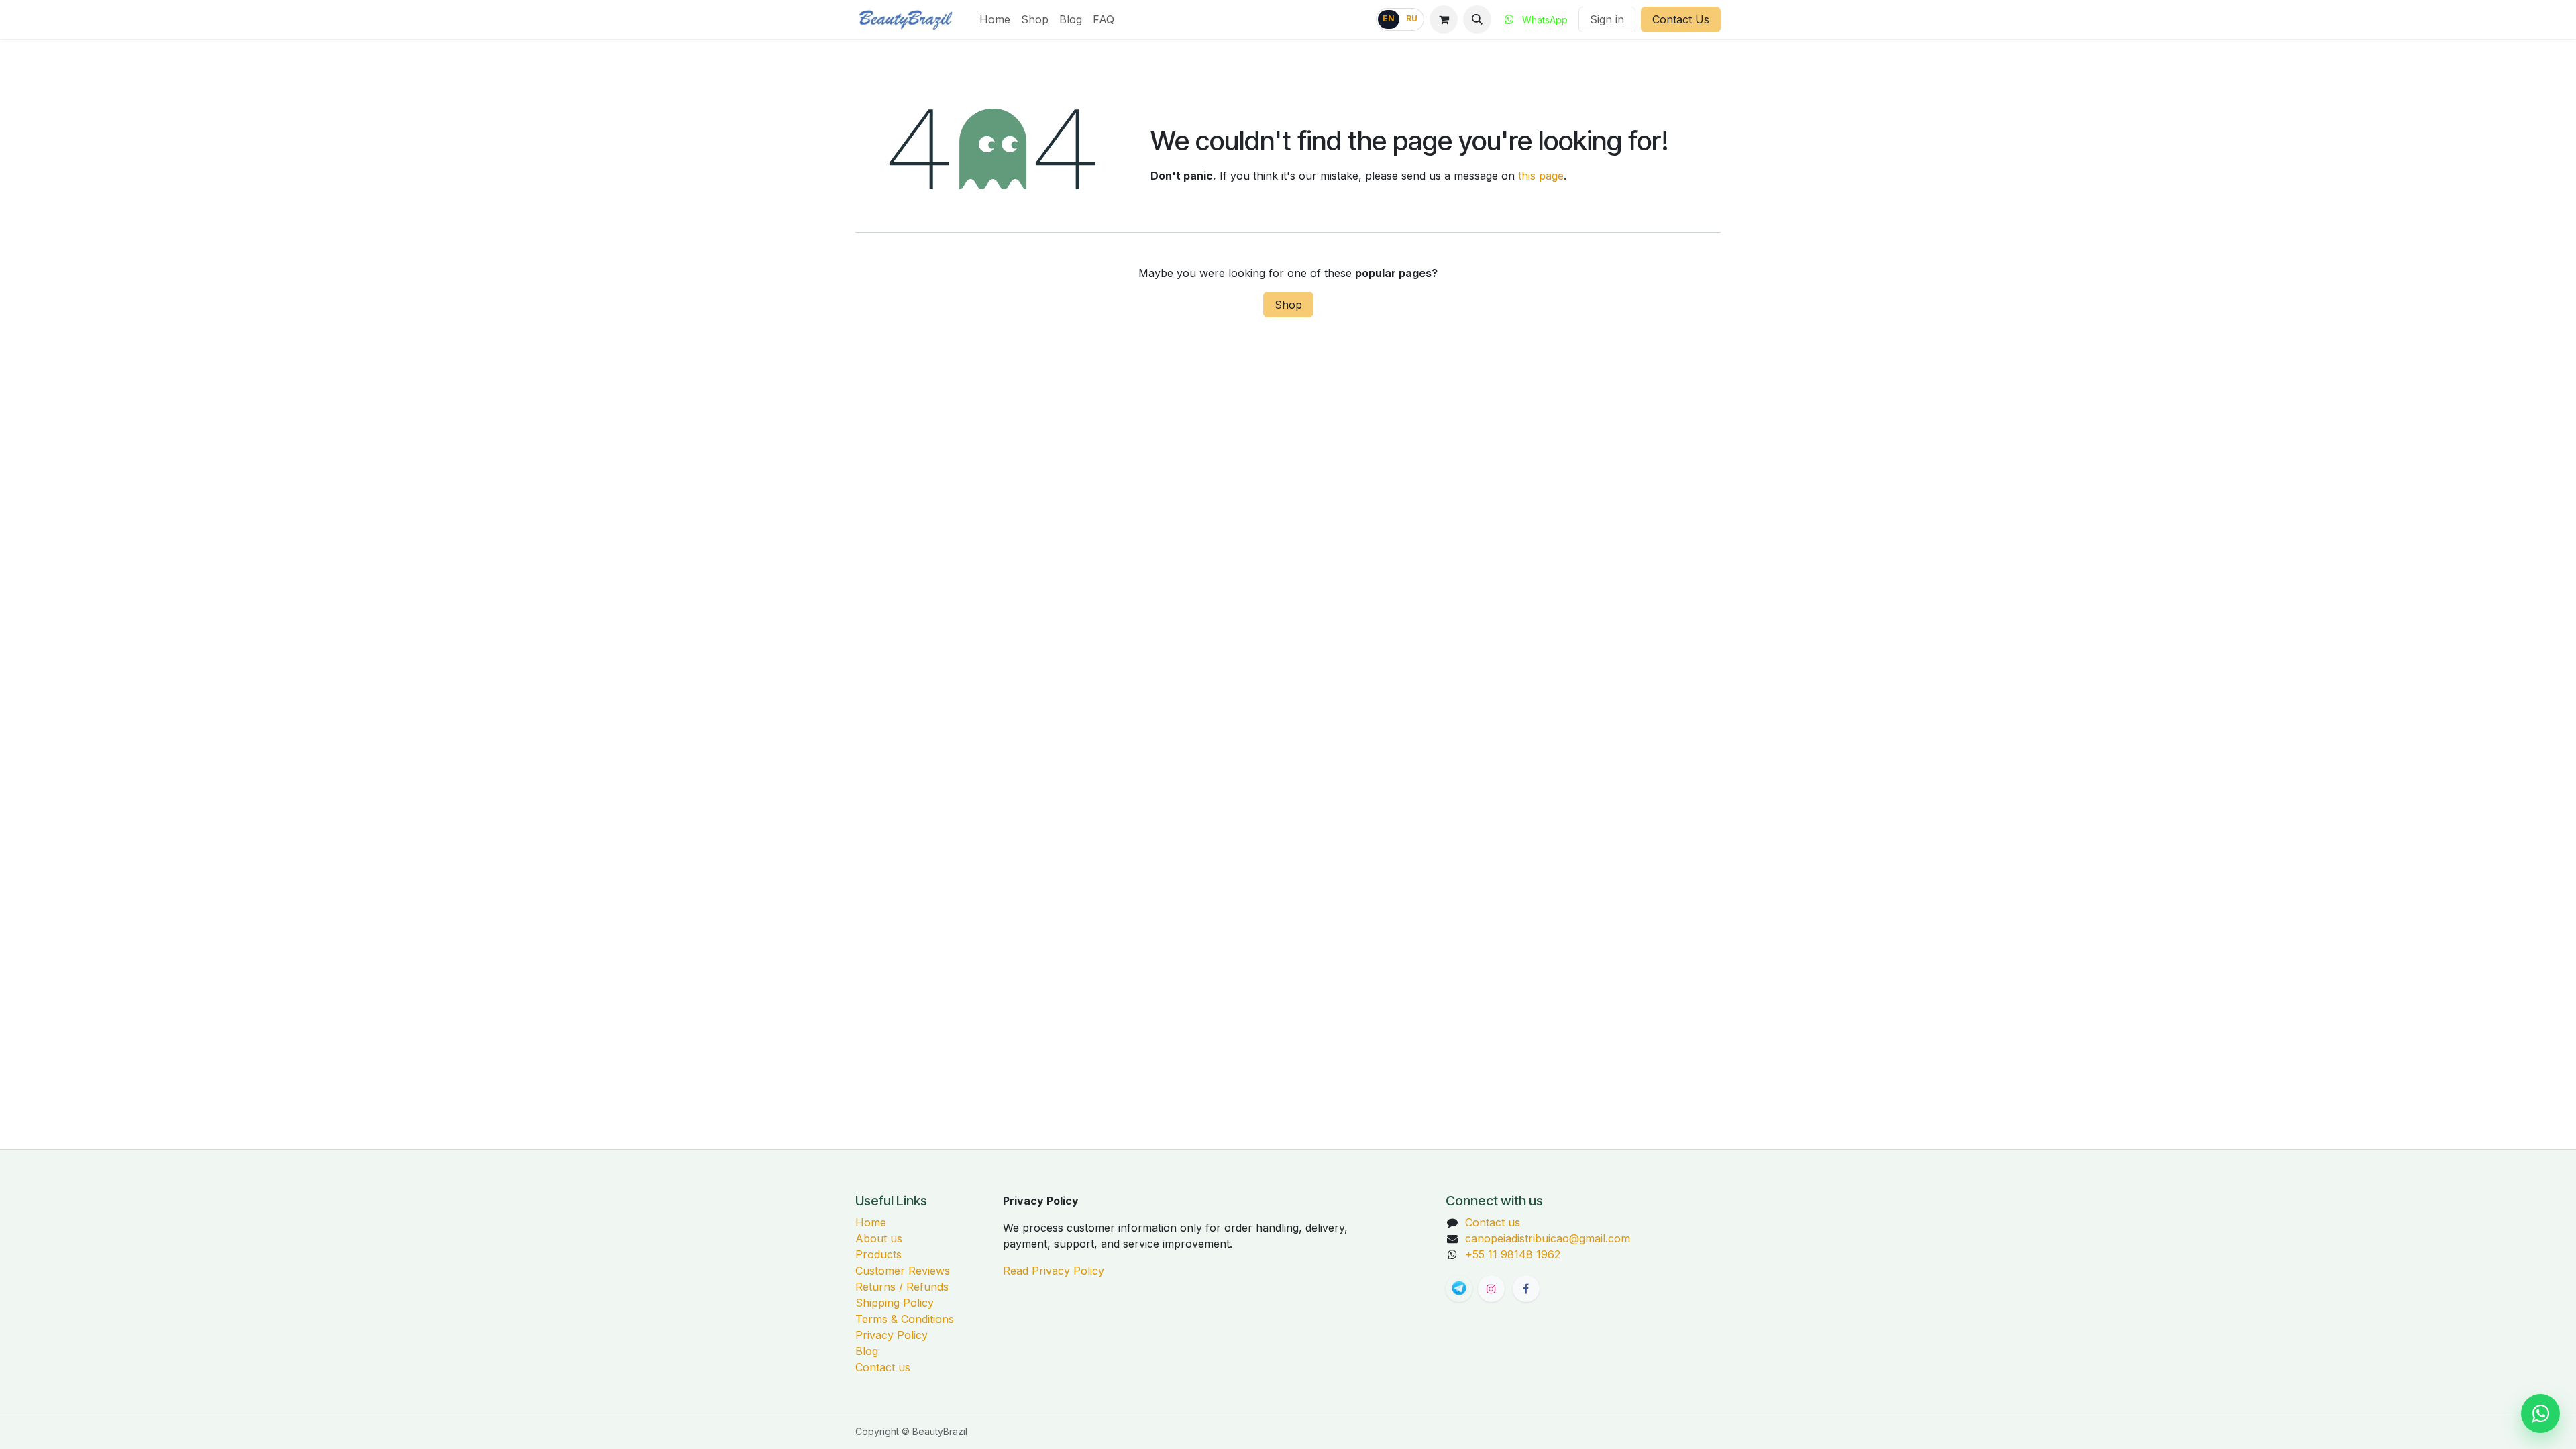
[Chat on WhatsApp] (2540, 1413)
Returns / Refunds (902, 1287)
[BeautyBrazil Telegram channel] (1459, 1289)
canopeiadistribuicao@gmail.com (1548, 1238)
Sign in (1607, 19)
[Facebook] (1526, 1289)
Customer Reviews (903, 1271)
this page (1541, 176)
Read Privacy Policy (1054, 1271)
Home (871, 1222)
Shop (1288, 305)
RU (1412, 19)
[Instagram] (1491, 1289)
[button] (1477, 19)
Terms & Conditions (905, 1319)
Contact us (883, 1367)
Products (878, 1254)
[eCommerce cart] (1444, 19)
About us (879, 1238)
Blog (867, 1351)
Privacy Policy (892, 1335)
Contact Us (1681, 19)
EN (1389, 19)
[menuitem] (995, 19)
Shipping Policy (895, 1303)
